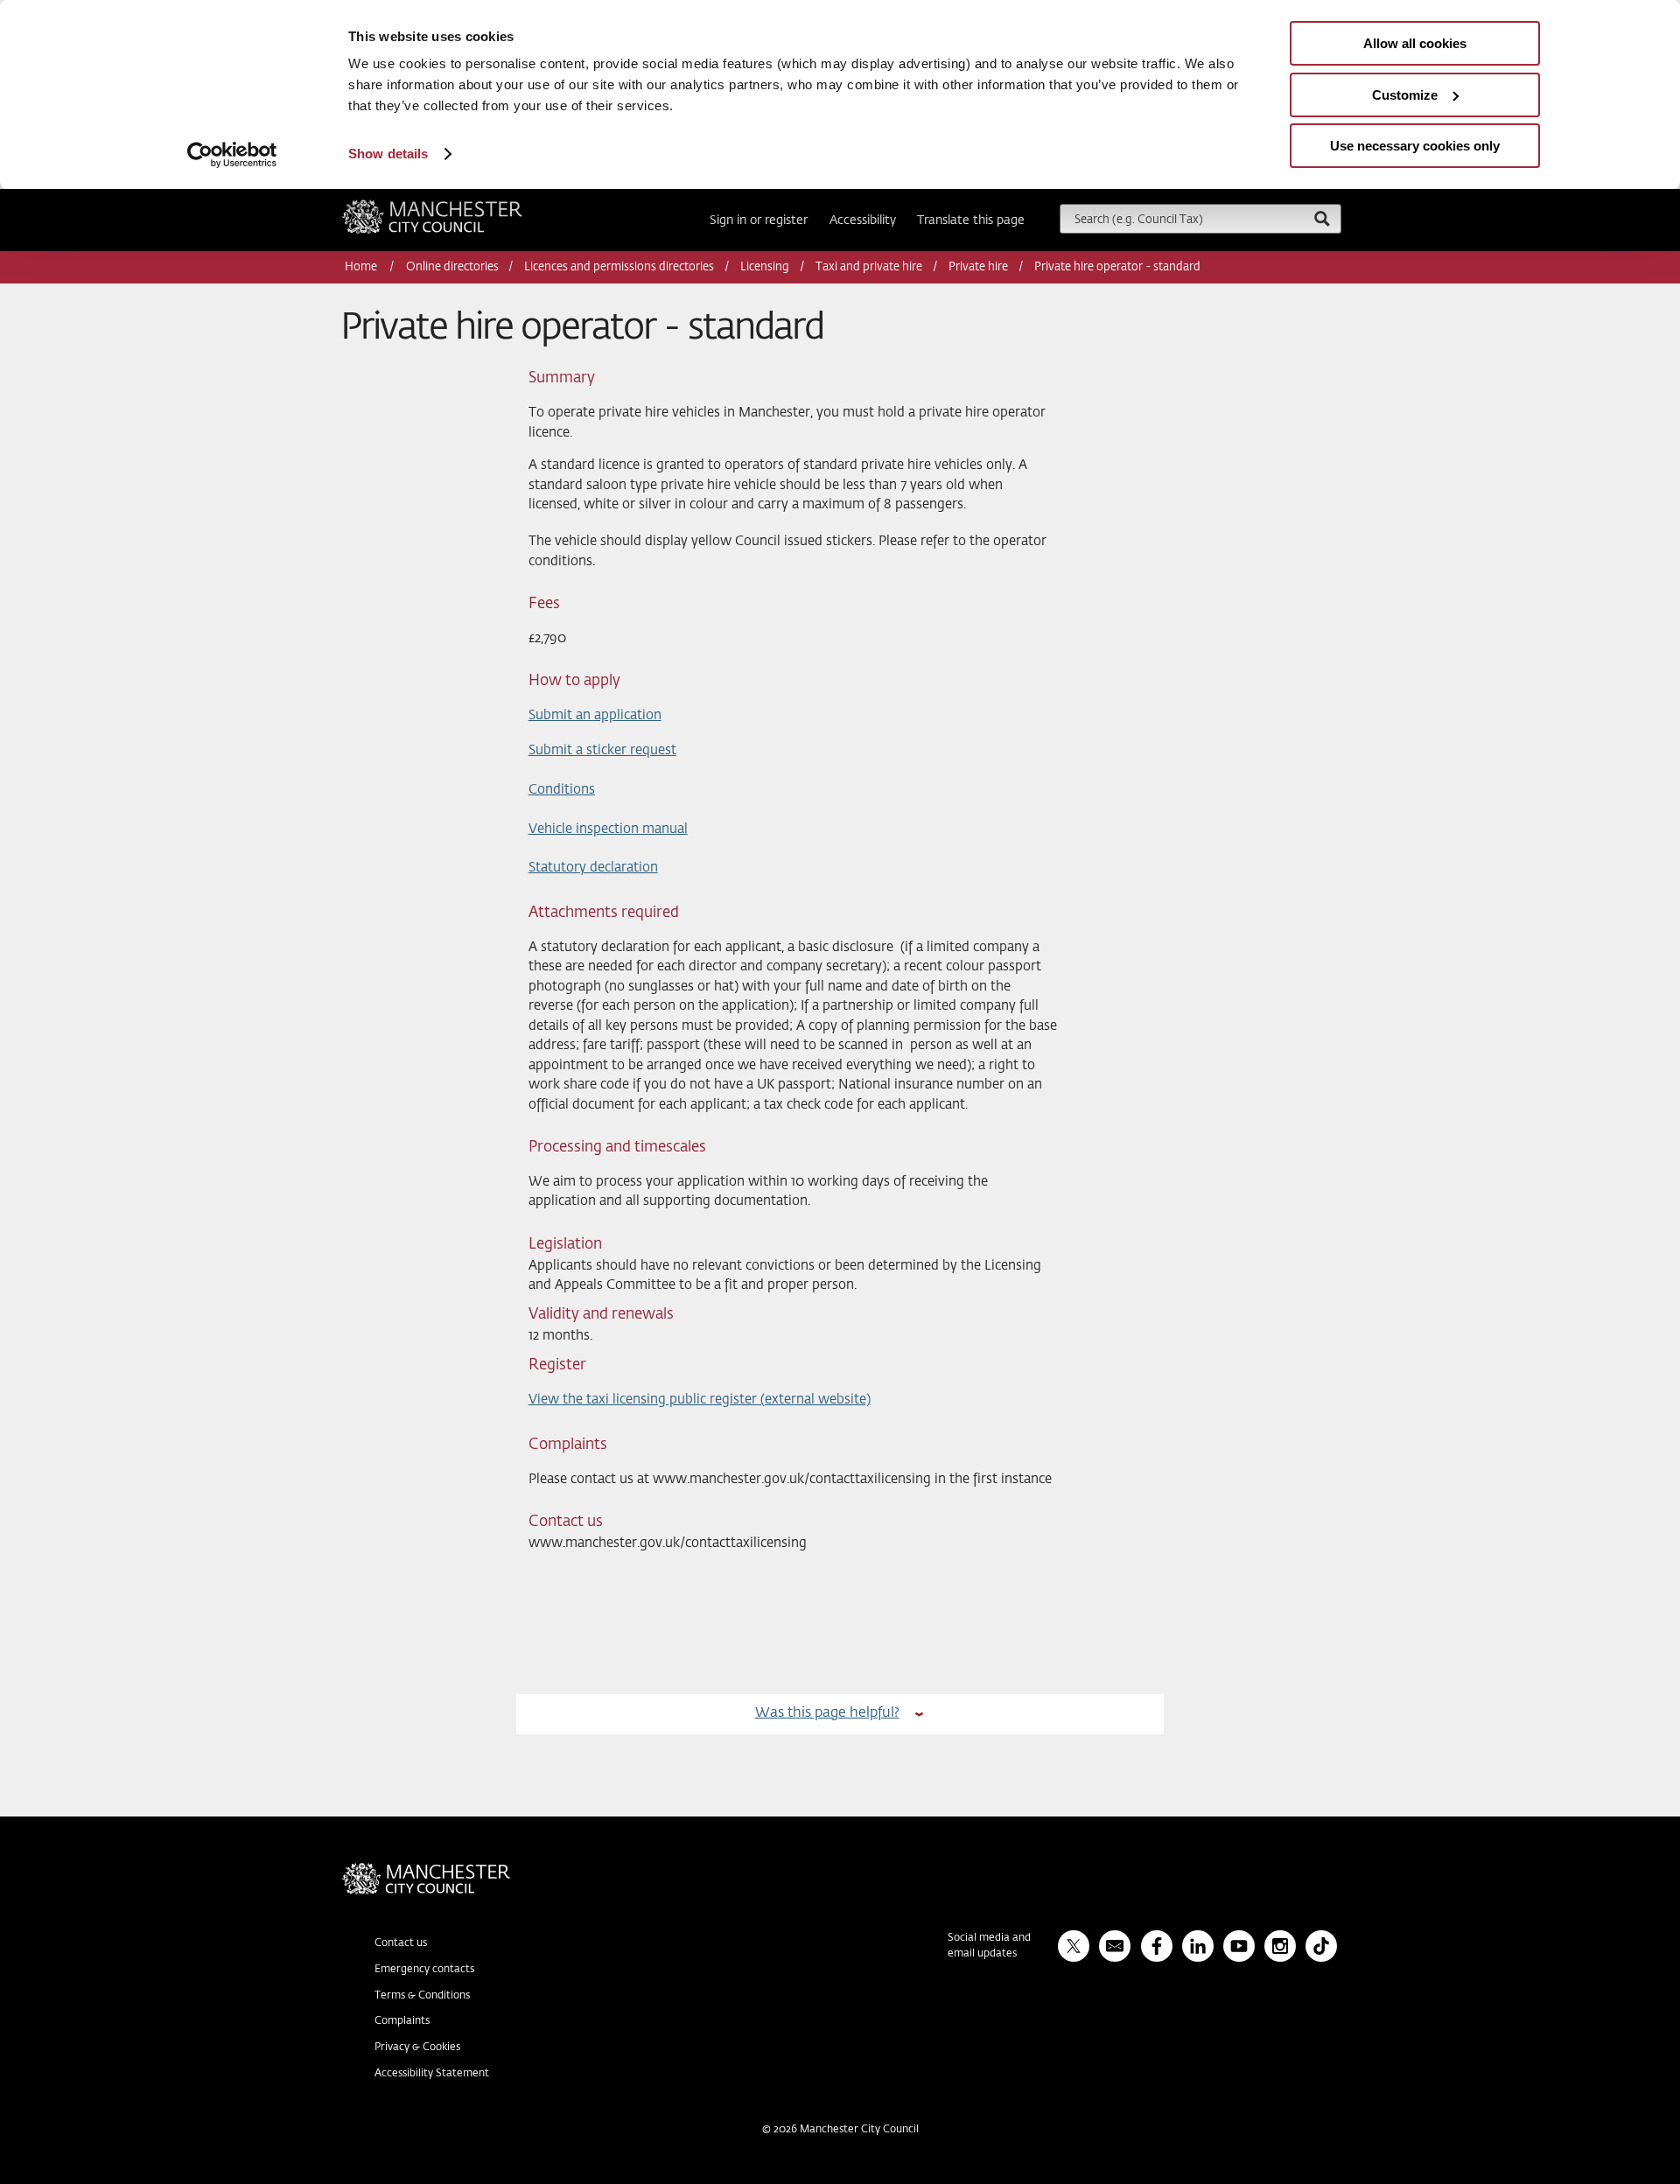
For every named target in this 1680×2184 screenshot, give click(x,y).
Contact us (401, 1943)
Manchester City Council (456, 206)
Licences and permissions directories (619, 267)
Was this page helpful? (827, 1713)
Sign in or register (759, 220)
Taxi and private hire (869, 267)
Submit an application (595, 715)
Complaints (402, 2021)
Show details (388, 154)
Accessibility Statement (432, 2074)
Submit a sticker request (602, 750)
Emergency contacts (424, 1970)
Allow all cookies (1415, 43)
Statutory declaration (593, 868)
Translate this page (971, 220)
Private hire (978, 267)
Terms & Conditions (422, 1996)
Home (362, 267)
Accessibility (863, 220)
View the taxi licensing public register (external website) (700, 1400)
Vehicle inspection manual (608, 829)
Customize (1405, 95)
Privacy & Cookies (417, 2047)
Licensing (765, 267)
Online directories (452, 267)
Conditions (562, 790)
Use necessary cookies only (1415, 146)
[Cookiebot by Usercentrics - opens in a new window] (232, 155)
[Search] (1321, 218)
